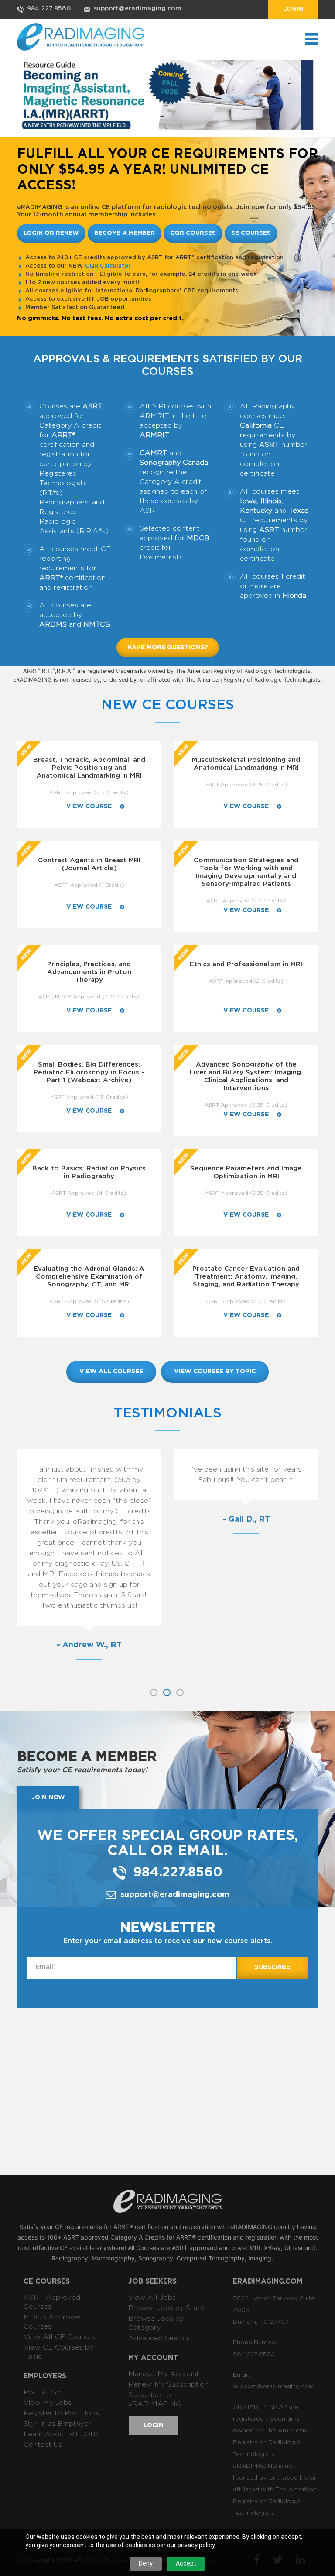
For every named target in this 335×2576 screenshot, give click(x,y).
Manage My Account (164, 2374)
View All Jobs (152, 2298)
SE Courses (251, 233)
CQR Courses (193, 233)
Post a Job (42, 2392)
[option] (89, 1563)
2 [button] (167, 1693)
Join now (48, 1797)
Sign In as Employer (57, 2424)
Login (293, 9)
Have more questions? (168, 648)
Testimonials (168, 1413)
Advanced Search (158, 2338)
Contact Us (43, 2445)
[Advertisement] (176, 2091)
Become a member (125, 233)
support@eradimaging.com (138, 9)
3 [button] (180, 1693)
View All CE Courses (59, 2337)
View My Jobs (48, 2403)
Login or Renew (51, 233)
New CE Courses (168, 705)
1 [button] (154, 1693)
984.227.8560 (49, 9)
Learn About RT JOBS (62, 2434)
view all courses (111, 1372)
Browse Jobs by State (166, 2308)
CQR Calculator (108, 266)
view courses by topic (215, 1372)
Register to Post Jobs (61, 2413)
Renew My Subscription (168, 2384)
